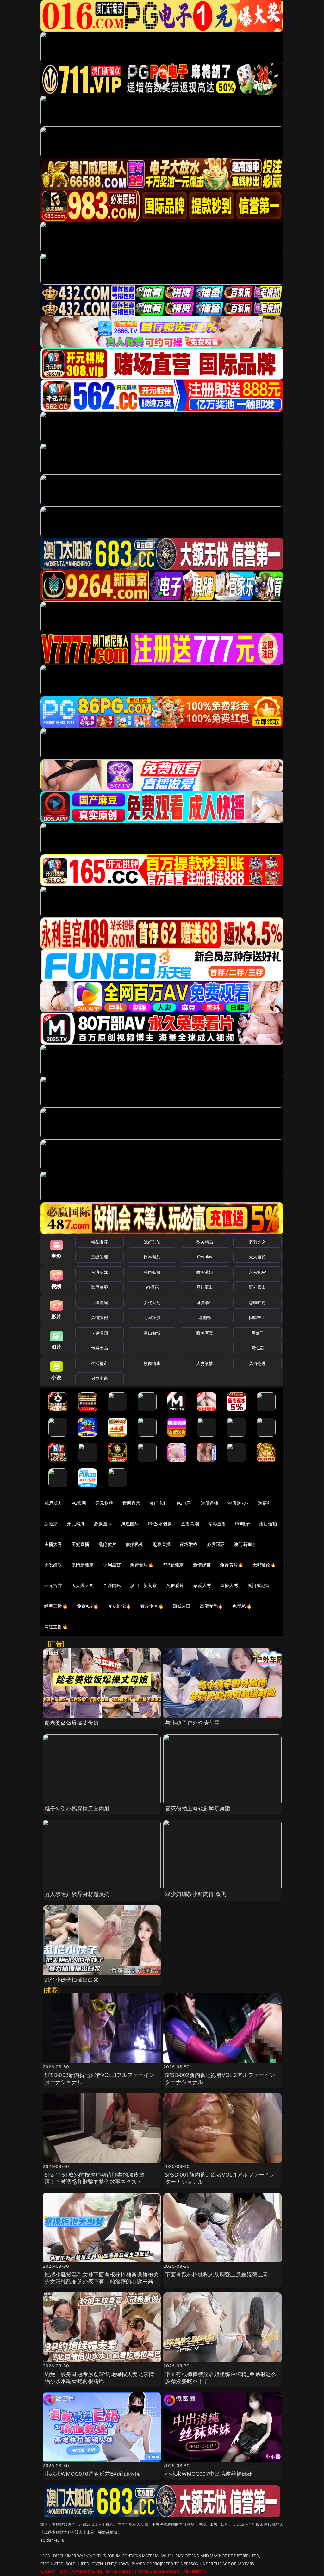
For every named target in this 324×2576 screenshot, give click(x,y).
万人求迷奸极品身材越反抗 (77, 1894)
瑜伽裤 (205, 1317)
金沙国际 (112, 1585)
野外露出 (257, 1287)
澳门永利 (158, 1503)
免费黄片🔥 (232, 1565)
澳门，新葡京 (143, 1585)
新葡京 (51, 1524)
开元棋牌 (104, 1503)
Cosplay (205, 1257)
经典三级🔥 (56, 1606)
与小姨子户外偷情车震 (192, 1723)
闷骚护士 (257, 1317)
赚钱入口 (182, 1606)
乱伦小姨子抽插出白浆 (72, 1980)
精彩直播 (217, 1524)
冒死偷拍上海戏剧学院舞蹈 (198, 1808)
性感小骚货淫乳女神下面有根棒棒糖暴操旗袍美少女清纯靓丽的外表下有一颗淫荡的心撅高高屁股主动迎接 (102, 2281)
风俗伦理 (257, 1363)
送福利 (265, 1503)
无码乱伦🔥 (264, 1565)
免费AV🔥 (242, 1606)
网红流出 (205, 1287)
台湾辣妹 (100, 1272)
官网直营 (131, 1503)
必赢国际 (103, 1524)
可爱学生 (205, 1303)
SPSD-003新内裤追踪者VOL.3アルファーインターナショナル (100, 2078)
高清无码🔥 (212, 1606)
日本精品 (152, 1257)
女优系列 (152, 1303)
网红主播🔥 (56, 1626)
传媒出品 (100, 1348)
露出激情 (152, 1333)
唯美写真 (205, 1333)
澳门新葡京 (245, 1544)
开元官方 (53, 1585)
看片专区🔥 (152, 1606)
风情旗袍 (100, 1317)
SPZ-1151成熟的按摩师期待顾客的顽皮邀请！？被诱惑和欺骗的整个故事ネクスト (95, 2178)
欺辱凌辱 (100, 1287)
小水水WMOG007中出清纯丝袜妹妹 (209, 2474)
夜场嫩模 (189, 1544)
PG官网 (79, 1503)
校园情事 (152, 1363)
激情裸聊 (202, 1565)
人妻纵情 (205, 1363)
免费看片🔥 (142, 1565)
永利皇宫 (112, 1565)
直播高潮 (190, 1524)
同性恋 (257, 1348)
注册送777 (238, 1503)
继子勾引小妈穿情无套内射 (77, 1808)
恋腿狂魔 (257, 1303)
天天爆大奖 (83, 1585)
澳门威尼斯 (259, 1585)
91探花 (152, 1287)
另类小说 (100, 1378)
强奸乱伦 (152, 1242)
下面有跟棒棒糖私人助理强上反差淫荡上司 (217, 2274)
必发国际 (216, 1544)
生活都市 (100, 1363)
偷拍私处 (135, 1544)
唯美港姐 (205, 1272)
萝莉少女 (257, 1242)
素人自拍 (257, 1257)
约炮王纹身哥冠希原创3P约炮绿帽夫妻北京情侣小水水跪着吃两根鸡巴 (100, 2377)
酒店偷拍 (268, 1524)
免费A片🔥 (88, 1606)
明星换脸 (152, 1317)
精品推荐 (100, 1242)
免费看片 (175, 1585)
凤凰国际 (130, 1524)
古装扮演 (100, 1303)
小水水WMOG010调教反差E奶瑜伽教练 (92, 2474)
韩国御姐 (152, 1272)
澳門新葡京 (83, 1565)
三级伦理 (100, 1257)
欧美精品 (205, 1242)
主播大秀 (53, 1544)
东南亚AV (257, 1272)
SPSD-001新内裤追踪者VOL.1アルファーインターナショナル (220, 2178)
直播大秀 (229, 1585)
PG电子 (184, 1503)
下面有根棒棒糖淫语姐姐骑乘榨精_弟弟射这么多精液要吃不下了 (221, 2377)
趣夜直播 (162, 1544)
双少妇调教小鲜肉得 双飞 (196, 1894)
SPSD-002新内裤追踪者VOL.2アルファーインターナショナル (220, 2078)
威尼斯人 (53, 1503)
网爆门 (257, 1333)
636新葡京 (173, 1565)
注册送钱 (210, 1503)
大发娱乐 (53, 1565)
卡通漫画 (100, 1333)
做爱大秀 (202, 1585)
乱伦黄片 (107, 1544)
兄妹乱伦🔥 (120, 1606)
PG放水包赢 (160, 1524)
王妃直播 (81, 1544)
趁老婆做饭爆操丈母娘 (72, 1723)
